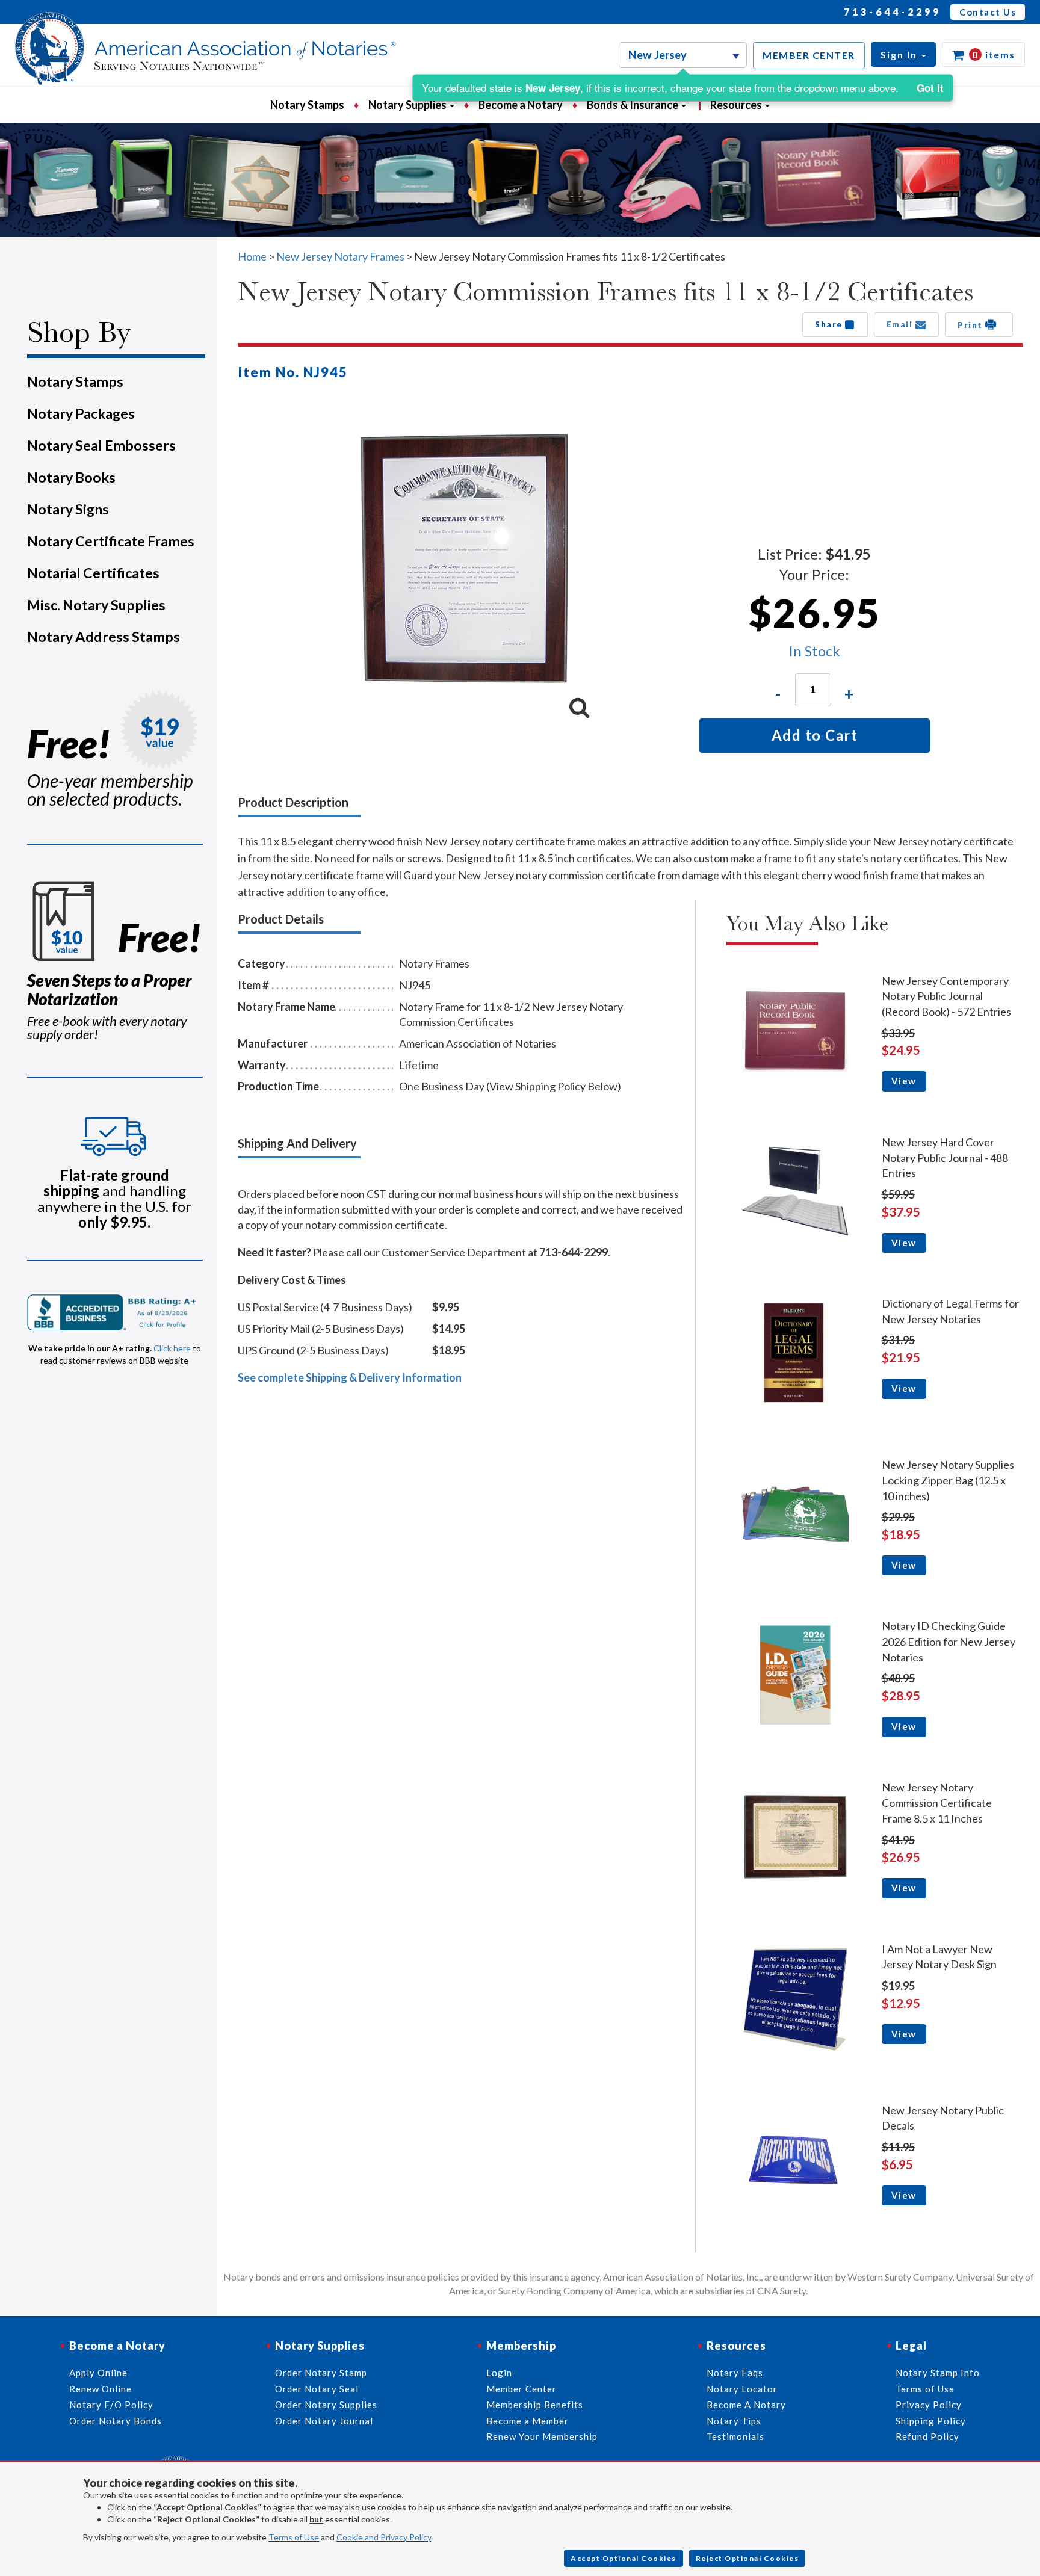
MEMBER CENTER (809, 55)
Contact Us (988, 12)
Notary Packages (81, 413)
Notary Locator (742, 2389)
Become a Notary (521, 105)
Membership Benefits (535, 2405)
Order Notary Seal (317, 2389)
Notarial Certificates (93, 573)
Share (830, 324)
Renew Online (101, 2389)
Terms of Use (294, 2537)
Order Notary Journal (324, 2421)
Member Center (522, 2389)
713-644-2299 (893, 12)
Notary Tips (734, 2421)
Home (252, 256)
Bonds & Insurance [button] (633, 105)
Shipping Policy (931, 2421)
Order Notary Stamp (321, 2373)
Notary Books (71, 477)
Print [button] (971, 325)
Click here (172, 1348)
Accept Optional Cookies (624, 2558)
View (904, 1081)
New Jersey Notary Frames (340, 256)
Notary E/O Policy (111, 2405)
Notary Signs (68, 509)
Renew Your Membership (542, 2436)
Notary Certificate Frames (111, 541)
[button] (903, 54)
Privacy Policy (929, 2405)
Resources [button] (737, 105)
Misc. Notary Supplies (96, 605)
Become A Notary (746, 2405)
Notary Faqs (735, 2373)
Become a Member (528, 2421)
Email (901, 324)
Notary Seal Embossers (101, 445)
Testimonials (735, 2436)
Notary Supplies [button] (408, 105)
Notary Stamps (307, 105)
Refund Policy (927, 2436)
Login (499, 2373)
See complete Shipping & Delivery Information (350, 1377)
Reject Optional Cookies (747, 2558)
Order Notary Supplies (326, 2405)
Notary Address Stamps (104, 637)
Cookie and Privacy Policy (384, 2537)
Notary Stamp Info (938, 2373)
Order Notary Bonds (116, 2421)
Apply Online (98, 2373)
